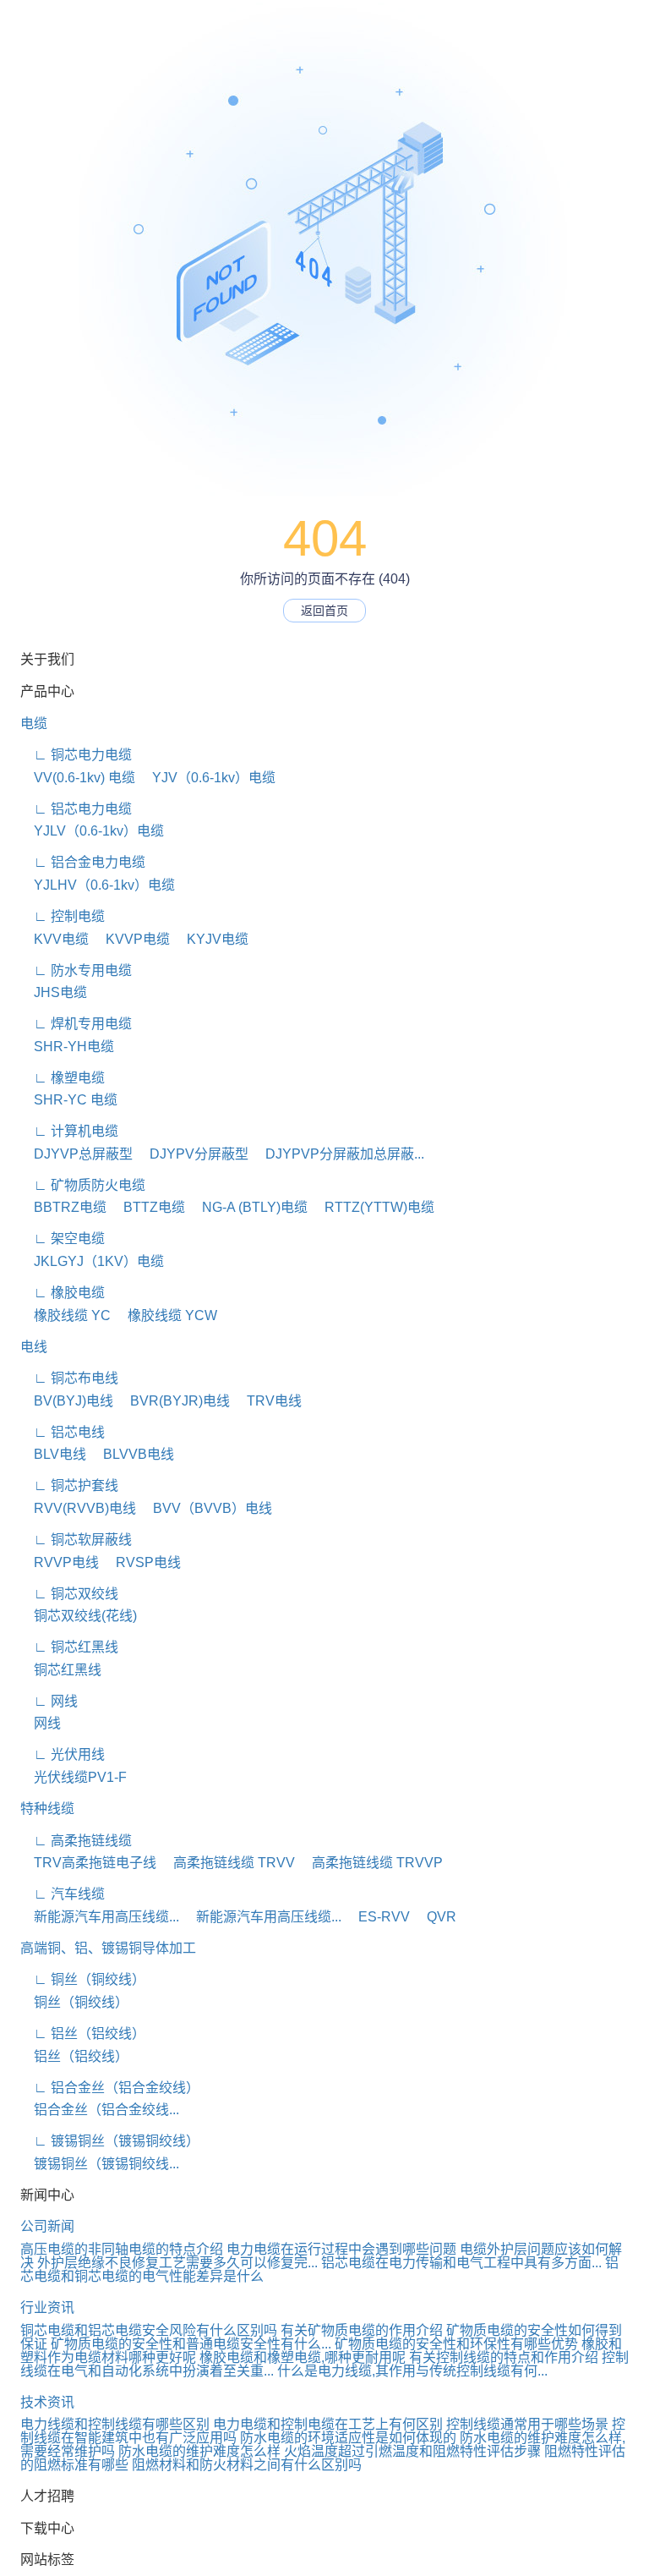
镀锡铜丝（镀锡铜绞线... (100, 2164)
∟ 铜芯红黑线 (69, 1647)
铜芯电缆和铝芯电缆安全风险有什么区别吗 (149, 2330)
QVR (435, 1917)
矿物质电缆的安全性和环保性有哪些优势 (456, 2344)
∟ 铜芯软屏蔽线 (76, 1540)
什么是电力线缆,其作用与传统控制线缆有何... (412, 2371)
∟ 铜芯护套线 (69, 1485)
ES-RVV (377, 1917)
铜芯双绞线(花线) (79, 1616)
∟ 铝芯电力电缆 (76, 809)
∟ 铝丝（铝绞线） (83, 2033)
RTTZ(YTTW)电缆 (373, 1207)
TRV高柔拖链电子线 (88, 1863)
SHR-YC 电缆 (69, 1100)
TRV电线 (267, 1401)
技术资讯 (47, 2402)
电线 (34, 1347)
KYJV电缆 (211, 939)
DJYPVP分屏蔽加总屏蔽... (338, 1154)
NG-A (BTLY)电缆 (248, 1207)
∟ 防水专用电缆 (76, 970)
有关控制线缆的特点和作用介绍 (504, 2357)
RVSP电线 (142, 1562)
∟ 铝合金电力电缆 (83, 862)
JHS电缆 (54, 992)
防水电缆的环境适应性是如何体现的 (348, 2438)
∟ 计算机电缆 (69, 1131)
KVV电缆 (55, 939)
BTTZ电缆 (147, 1207)
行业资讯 (47, 2307)
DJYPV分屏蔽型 (192, 1154)
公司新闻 (47, 2226)
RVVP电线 (60, 1562)
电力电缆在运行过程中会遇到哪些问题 (341, 2249)
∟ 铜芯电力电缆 (76, 755)
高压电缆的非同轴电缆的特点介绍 (122, 2249)
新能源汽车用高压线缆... (100, 1917)
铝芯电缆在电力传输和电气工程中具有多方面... (461, 2263)
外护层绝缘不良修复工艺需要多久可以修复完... (177, 2263)
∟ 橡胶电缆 (63, 1293)
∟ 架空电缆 (63, 1239)
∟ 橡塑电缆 (63, 1078)
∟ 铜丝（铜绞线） (83, 1979)
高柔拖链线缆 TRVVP (371, 1863)
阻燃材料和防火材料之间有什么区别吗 (247, 2465)
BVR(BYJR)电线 (173, 1401)
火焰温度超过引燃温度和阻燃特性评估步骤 (412, 2451)
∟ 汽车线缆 (63, 1894)
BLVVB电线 (132, 1454)
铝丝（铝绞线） (74, 2056)
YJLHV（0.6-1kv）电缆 (98, 885)
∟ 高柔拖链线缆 (76, 1841)
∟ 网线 (49, 1701)
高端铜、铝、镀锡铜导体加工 (108, 1948)
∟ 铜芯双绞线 (69, 1594)
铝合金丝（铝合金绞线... (100, 2110)
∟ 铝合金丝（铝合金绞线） (110, 2088)
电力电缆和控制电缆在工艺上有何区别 (328, 2424)
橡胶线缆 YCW (166, 1315)
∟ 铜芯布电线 (69, 1378)
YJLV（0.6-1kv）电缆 (92, 831)
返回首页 (324, 611)
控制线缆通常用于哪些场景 (527, 2424)
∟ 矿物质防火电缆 (83, 1185)
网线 (41, 1723)
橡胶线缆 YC (65, 1315)
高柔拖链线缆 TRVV (227, 1863)
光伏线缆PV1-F (74, 1777)
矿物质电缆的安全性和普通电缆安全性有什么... (191, 2344)
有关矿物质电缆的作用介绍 (362, 2330)
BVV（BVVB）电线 (206, 1508)
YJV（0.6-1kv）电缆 (207, 778)
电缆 (34, 723)
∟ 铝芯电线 (63, 1432)
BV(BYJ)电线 (67, 1401)
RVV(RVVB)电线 (78, 1508)
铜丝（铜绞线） (74, 2002)
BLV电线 (53, 1454)
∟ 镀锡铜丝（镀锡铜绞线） (110, 2141)
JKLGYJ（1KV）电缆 (92, 1261)
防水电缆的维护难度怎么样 (199, 2451)
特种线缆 (47, 1809)
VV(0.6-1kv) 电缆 (78, 778)
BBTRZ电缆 (63, 1207)
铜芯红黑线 (61, 1670)
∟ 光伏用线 (63, 1754)
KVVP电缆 (131, 939)
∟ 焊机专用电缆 (76, 1024)
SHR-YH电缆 (67, 1047)
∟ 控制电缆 (63, 916)
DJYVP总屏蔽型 (76, 1154)
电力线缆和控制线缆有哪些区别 (115, 2424)
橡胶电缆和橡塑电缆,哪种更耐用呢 (303, 2357)
